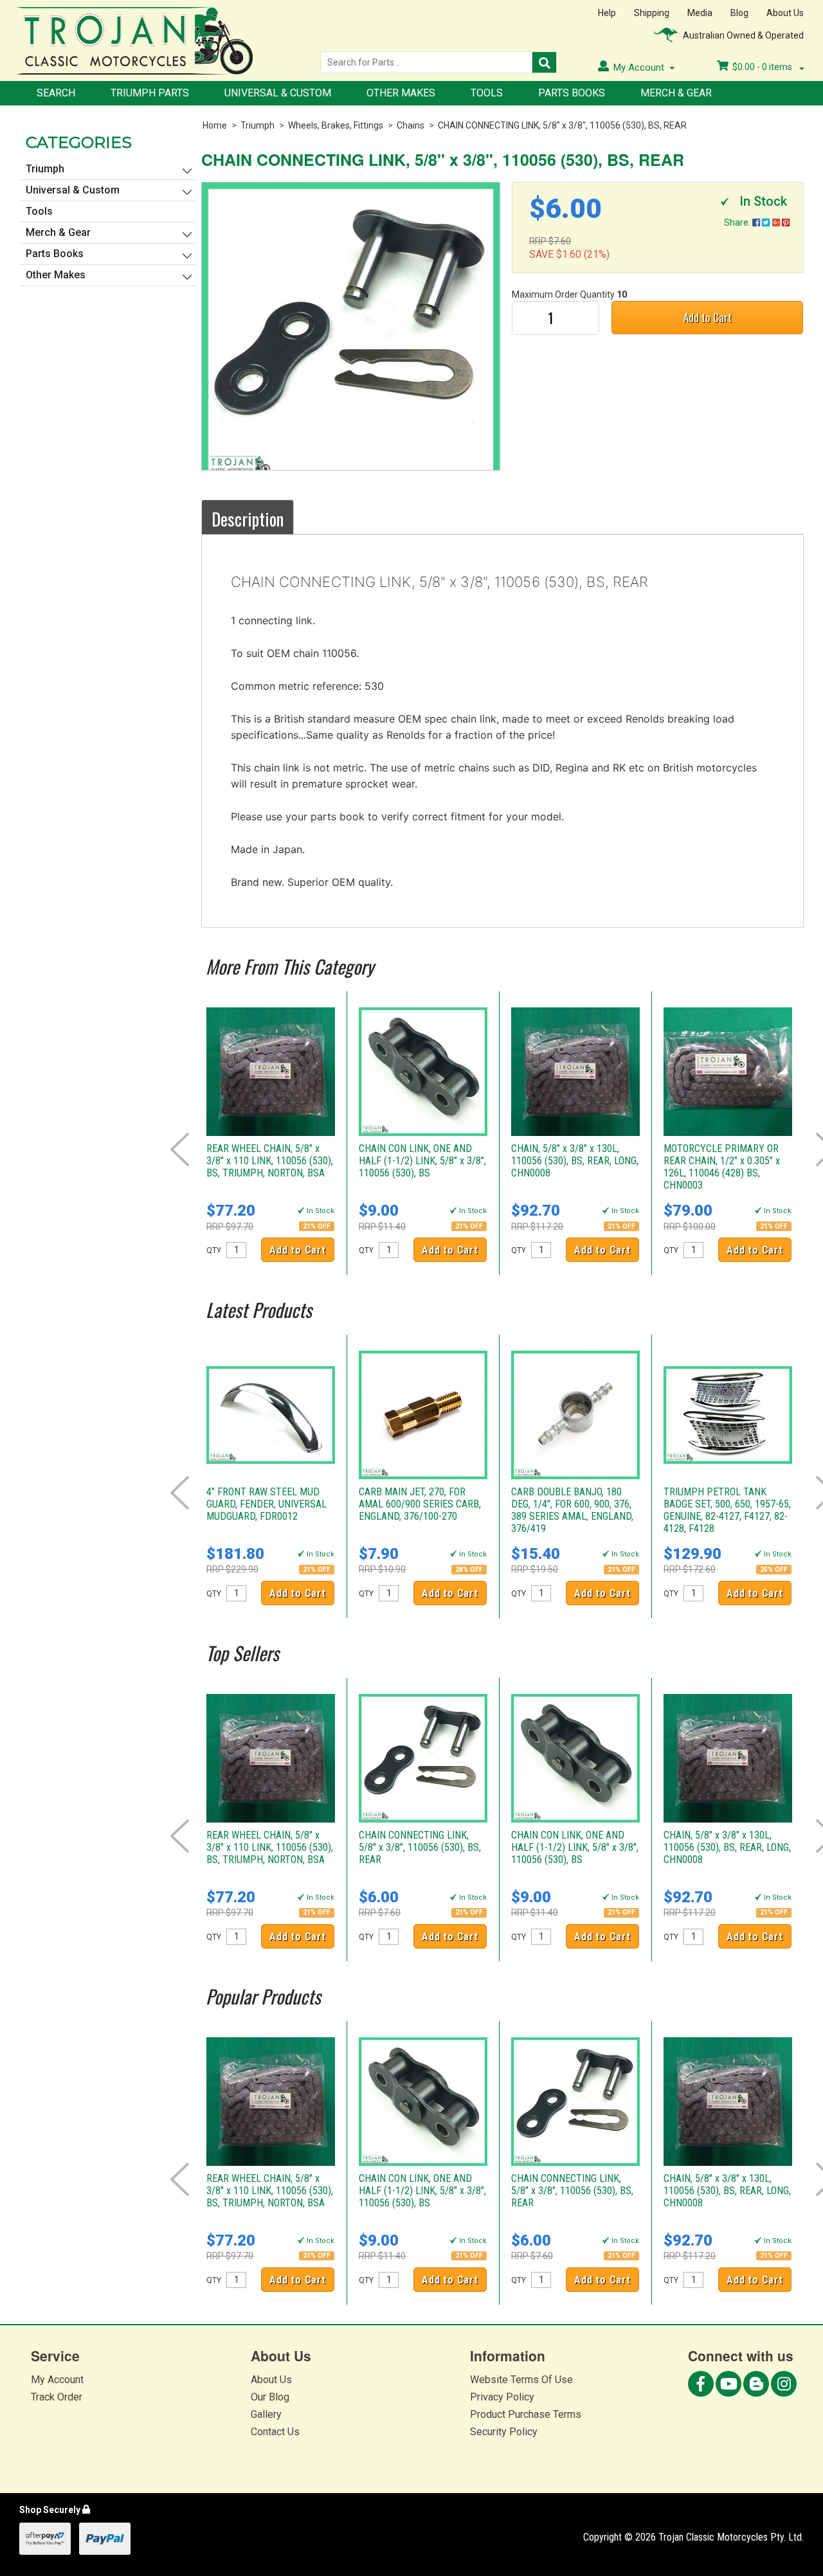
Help (607, 13)
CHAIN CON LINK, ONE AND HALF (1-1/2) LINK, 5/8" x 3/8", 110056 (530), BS (422, 1161)
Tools (487, 93)
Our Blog (270, 2397)
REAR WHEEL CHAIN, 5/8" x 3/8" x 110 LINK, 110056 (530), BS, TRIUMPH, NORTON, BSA (270, 1161)
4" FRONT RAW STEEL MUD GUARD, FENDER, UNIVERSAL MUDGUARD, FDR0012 (267, 1504)
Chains (411, 125)
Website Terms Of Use (521, 2380)
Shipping (652, 13)
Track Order (57, 2397)
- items (763, 67)
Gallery (266, 2414)
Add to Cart (708, 317)
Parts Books (572, 93)
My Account (57, 2380)
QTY (214, 1250)
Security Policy (504, 2432)
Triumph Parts (150, 93)
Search (56, 93)
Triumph (258, 125)
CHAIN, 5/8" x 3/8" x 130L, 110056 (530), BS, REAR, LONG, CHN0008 (575, 1161)
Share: (738, 222)
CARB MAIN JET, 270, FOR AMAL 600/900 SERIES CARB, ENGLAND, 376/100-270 (420, 1504)
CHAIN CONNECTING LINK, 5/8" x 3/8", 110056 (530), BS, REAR (562, 125)
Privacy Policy (502, 2397)
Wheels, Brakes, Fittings (336, 125)
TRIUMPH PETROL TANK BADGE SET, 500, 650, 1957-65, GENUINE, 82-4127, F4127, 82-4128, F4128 (727, 1510)
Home (215, 125)
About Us (785, 13)
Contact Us (275, 2432)
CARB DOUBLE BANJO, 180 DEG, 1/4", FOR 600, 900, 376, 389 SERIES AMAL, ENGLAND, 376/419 (572, 1510)
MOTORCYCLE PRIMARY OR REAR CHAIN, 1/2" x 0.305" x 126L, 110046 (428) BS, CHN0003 (722, 1167)
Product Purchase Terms (526, 2414)
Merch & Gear (676, 93)
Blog (739, 13)
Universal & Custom (278, 93)
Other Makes (401, 93)
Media (700, 13)
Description (248, 519)
